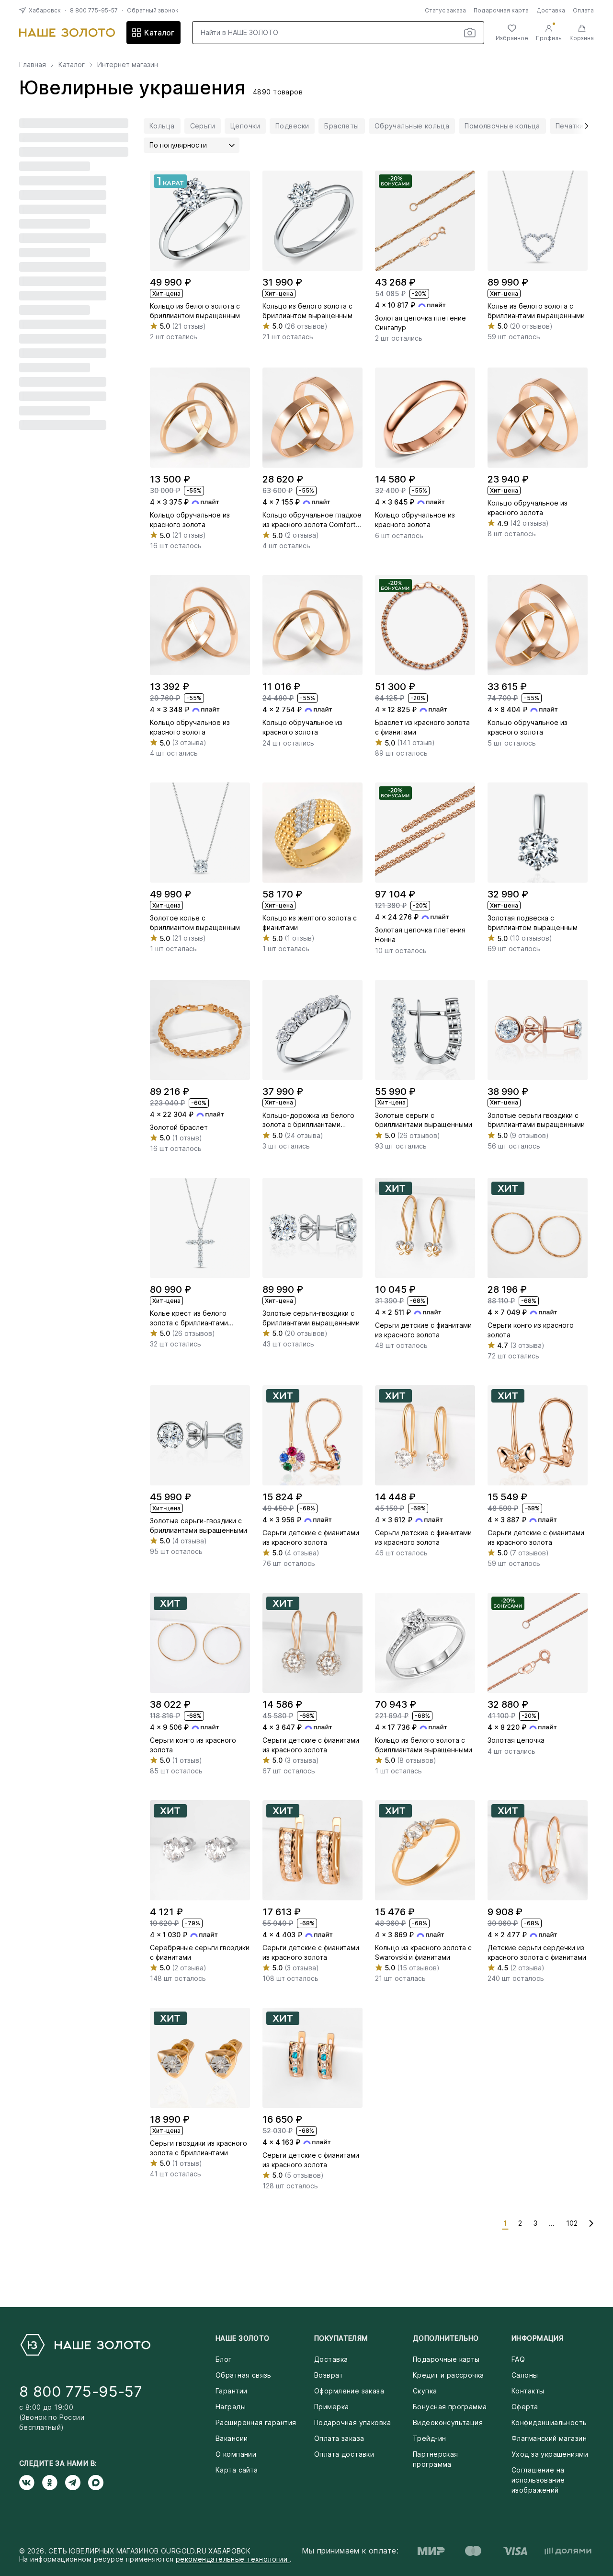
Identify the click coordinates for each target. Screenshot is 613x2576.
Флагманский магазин (549, 2438)
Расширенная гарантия (256, 2422)
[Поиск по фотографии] (470, 33)
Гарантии (231, 2391)
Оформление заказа (349, 2391)
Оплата (583, 10)
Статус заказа (445, 10)
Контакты (528, 2391)
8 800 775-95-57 (94, 10)
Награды (231, 2407)
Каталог (159, 33)
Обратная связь (244, 2375)
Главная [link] (33, 65)
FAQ (518, 2359)
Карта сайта (237, 2470)
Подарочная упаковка (352, 2422)
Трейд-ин (429, 2438)
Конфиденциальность (549, 2422)
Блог (224, 2359)
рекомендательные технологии (233, 2559)
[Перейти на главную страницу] (67, 33)
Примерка (331, 2407)
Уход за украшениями (550, 2454)
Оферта (525, 2407)
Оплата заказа (339, 2438)
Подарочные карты (446, 2359)
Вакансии (232, 2438)
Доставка (551, 10)
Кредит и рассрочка (448, 2375)
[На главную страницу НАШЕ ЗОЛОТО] (85, 2345)
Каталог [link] (72, 65)
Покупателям (341, 2338)
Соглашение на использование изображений (538, 2480)
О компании (236, 2454)
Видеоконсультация (448, 2422)
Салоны (525, 2375)
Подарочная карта (501, 10)
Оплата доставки (344, 2454)
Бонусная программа (450, 2407)
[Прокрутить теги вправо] (583, 126)
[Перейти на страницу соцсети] (31, 2483)
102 (572, 2223)
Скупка (425, 2391)
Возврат (329, 2375)
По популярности (178, 145)
